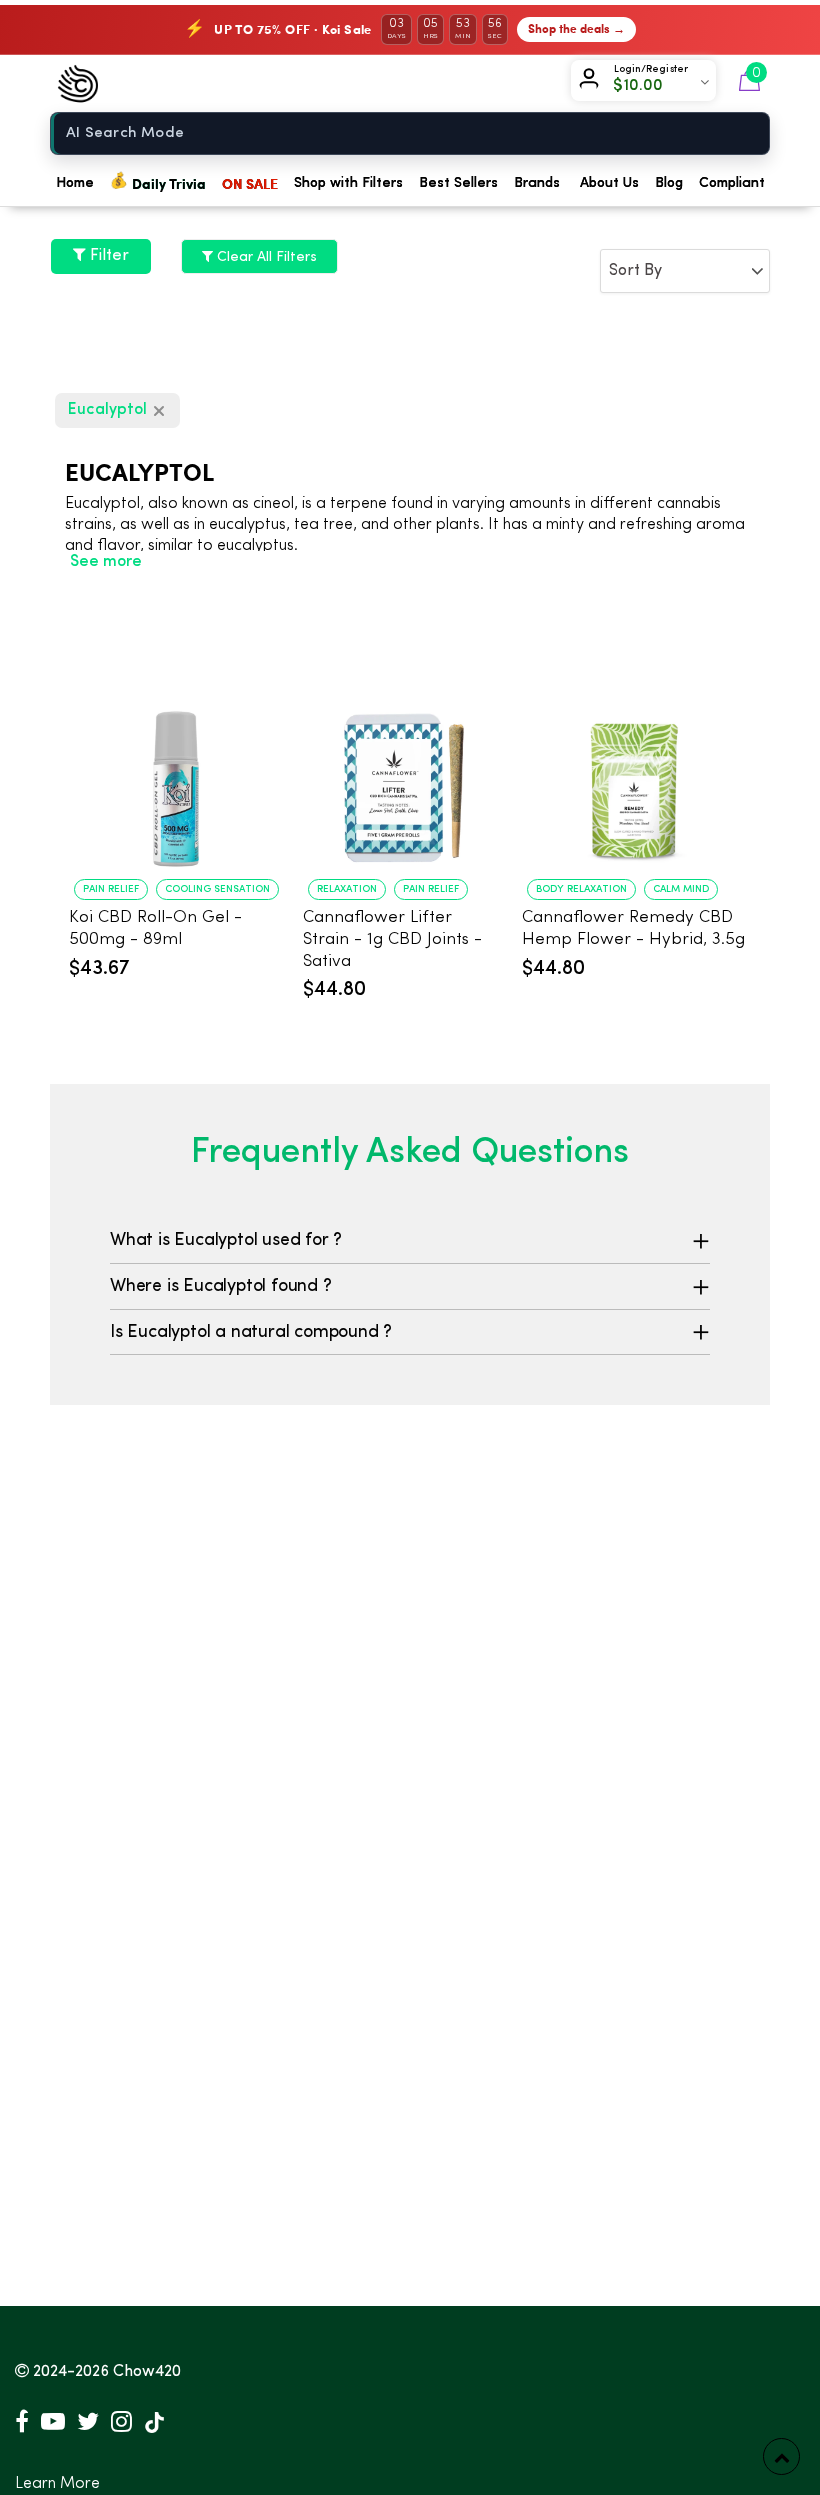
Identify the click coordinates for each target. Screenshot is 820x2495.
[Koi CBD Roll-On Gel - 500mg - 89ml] (176, 771)
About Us (609, 183)
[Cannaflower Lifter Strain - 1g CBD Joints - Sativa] (402, 771)
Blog (669, 183)
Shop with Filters (348, 183)
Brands (537, 183)
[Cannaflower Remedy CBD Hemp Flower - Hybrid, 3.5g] (636, 771)
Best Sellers (458, 183)
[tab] (410, 1241)
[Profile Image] (593, 82)
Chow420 (147, 2372)
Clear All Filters (265, 257)
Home (75, 183)
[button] (410, 1241)
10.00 (644, 86)
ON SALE (250, 183)
